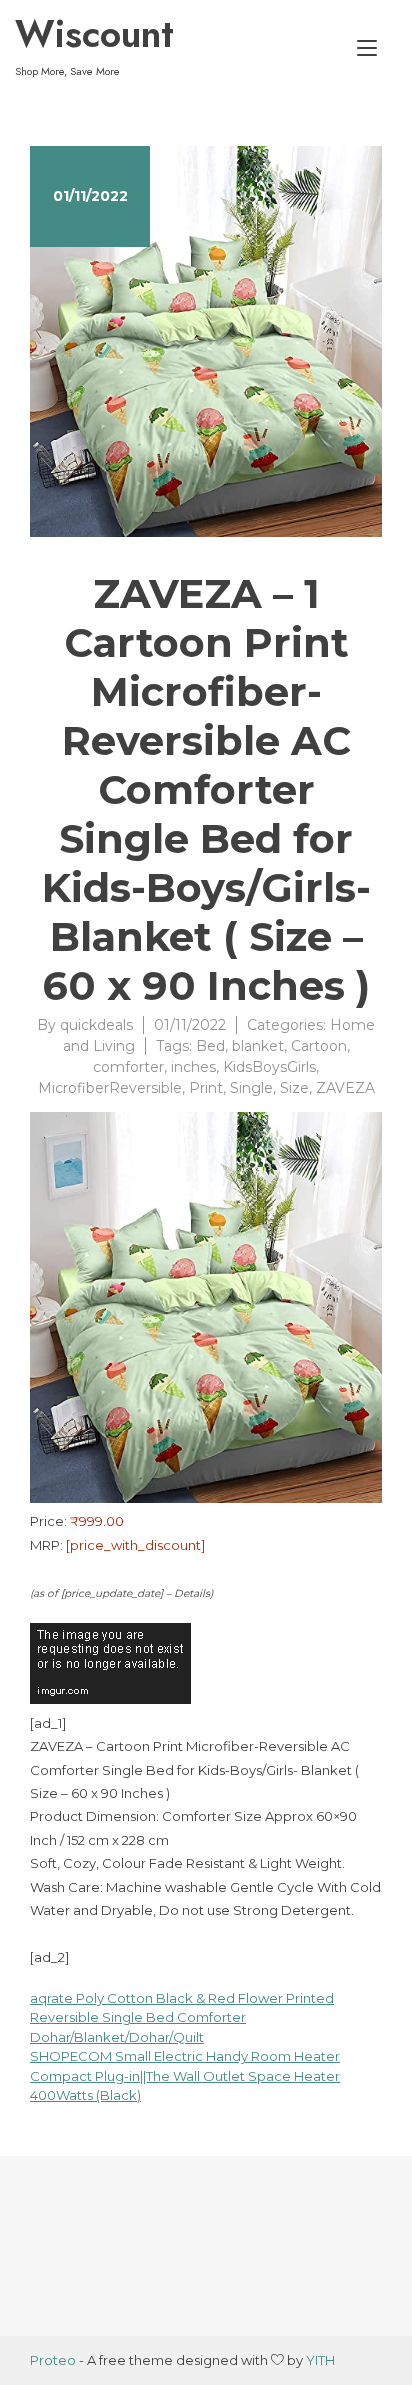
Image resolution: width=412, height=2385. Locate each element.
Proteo (53, 2360)
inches (193, 1067)
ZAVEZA (345, 1088)
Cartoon (319, 1046)
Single (251, 1088)
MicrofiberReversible (110, 1088)
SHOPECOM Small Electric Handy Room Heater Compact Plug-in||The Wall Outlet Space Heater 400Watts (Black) (185, 2075)
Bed (210, 1046)
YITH (320, 2360)
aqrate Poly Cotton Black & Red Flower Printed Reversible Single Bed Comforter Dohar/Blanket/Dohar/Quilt (182, 2017)
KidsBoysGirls (269, 1067)
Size (294, 1088)
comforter (128, 1067)
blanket (258, 1046)
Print (206, 1088)
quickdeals (96, 1025)
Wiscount (94, 34)
